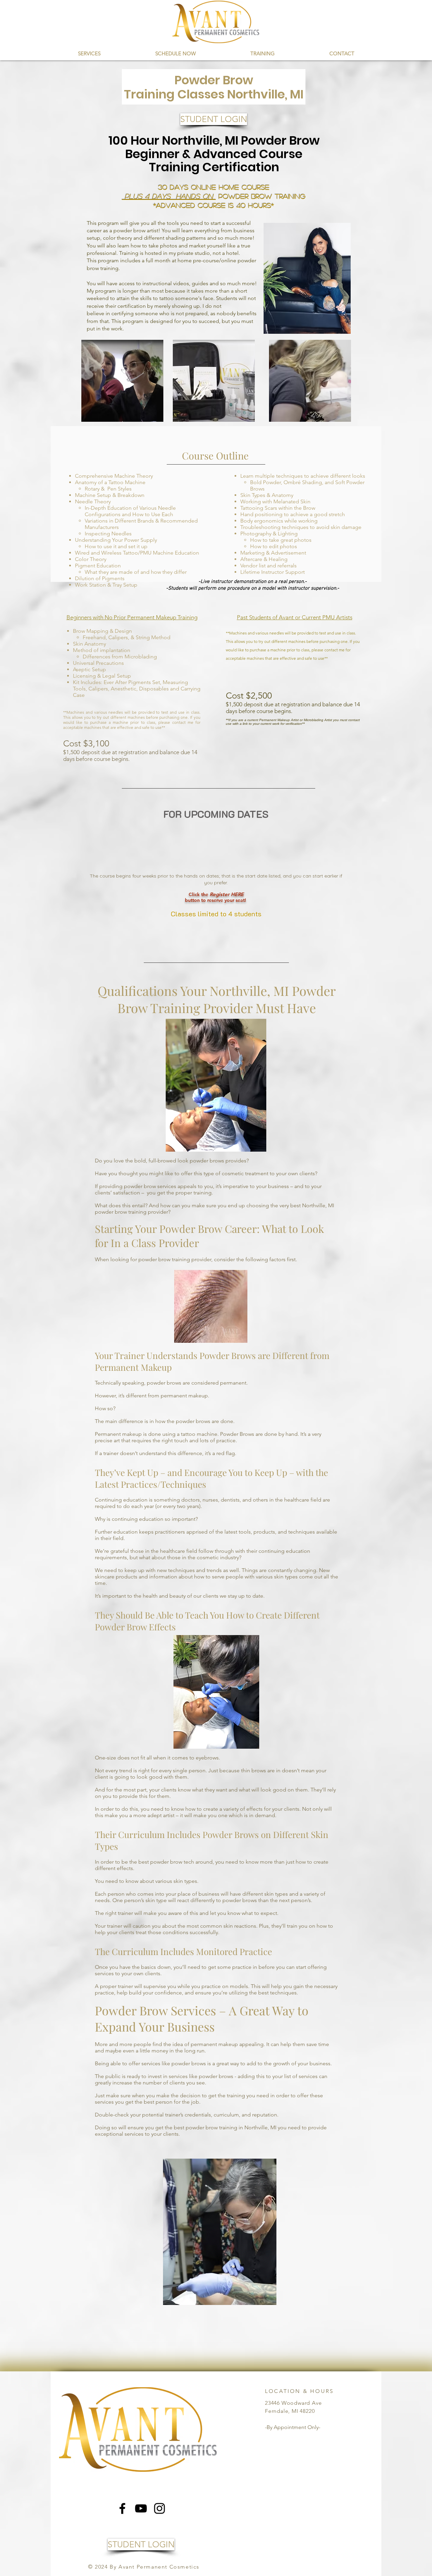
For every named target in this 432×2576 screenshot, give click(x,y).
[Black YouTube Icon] (141, 2508)
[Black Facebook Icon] (122, 2508)
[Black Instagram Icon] (159, 2508)
